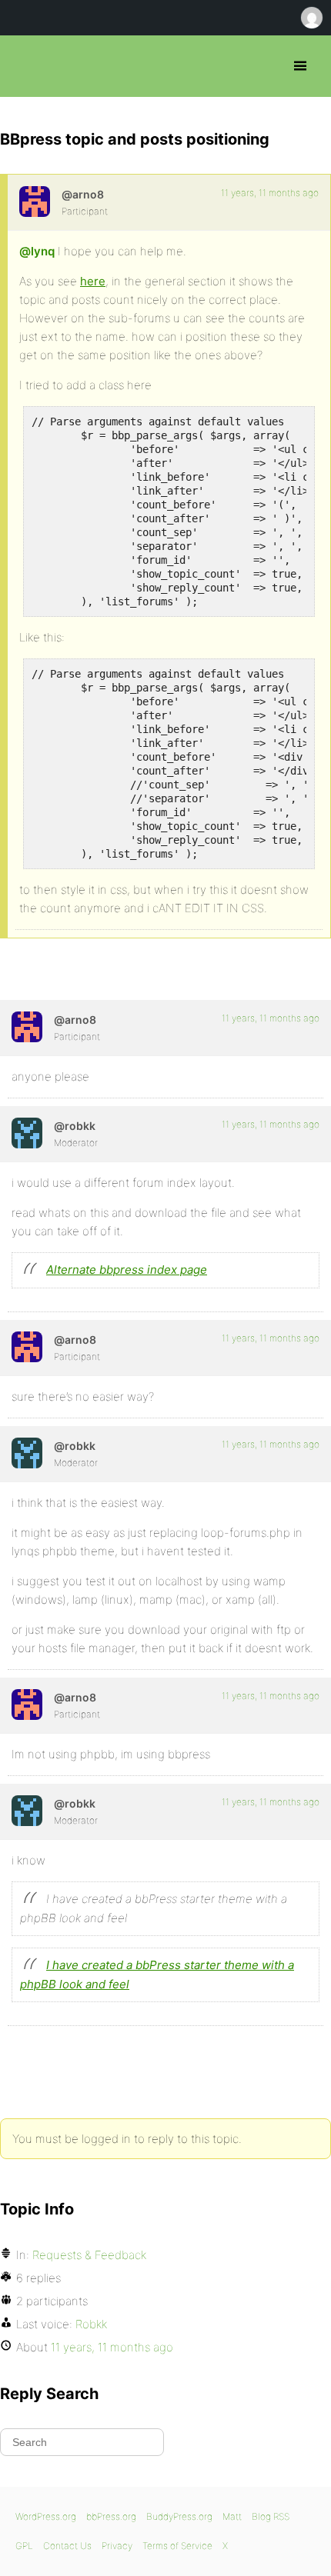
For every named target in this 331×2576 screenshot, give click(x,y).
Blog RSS (271, 2516)
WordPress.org (46, 2516)
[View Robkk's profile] (27, 1133)
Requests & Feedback (89, 2255)
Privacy (117, 2546)
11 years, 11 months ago (270, 193)
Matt (232, 2516)
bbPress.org (25, 66)
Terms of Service (177, 2546)
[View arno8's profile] (35, 202)
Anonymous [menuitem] (311, 18)
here (93, 281)
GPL (24, 2546)
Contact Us (67, 2546)
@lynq (37, 251)
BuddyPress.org (179, 2516)
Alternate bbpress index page (127, 1270)
